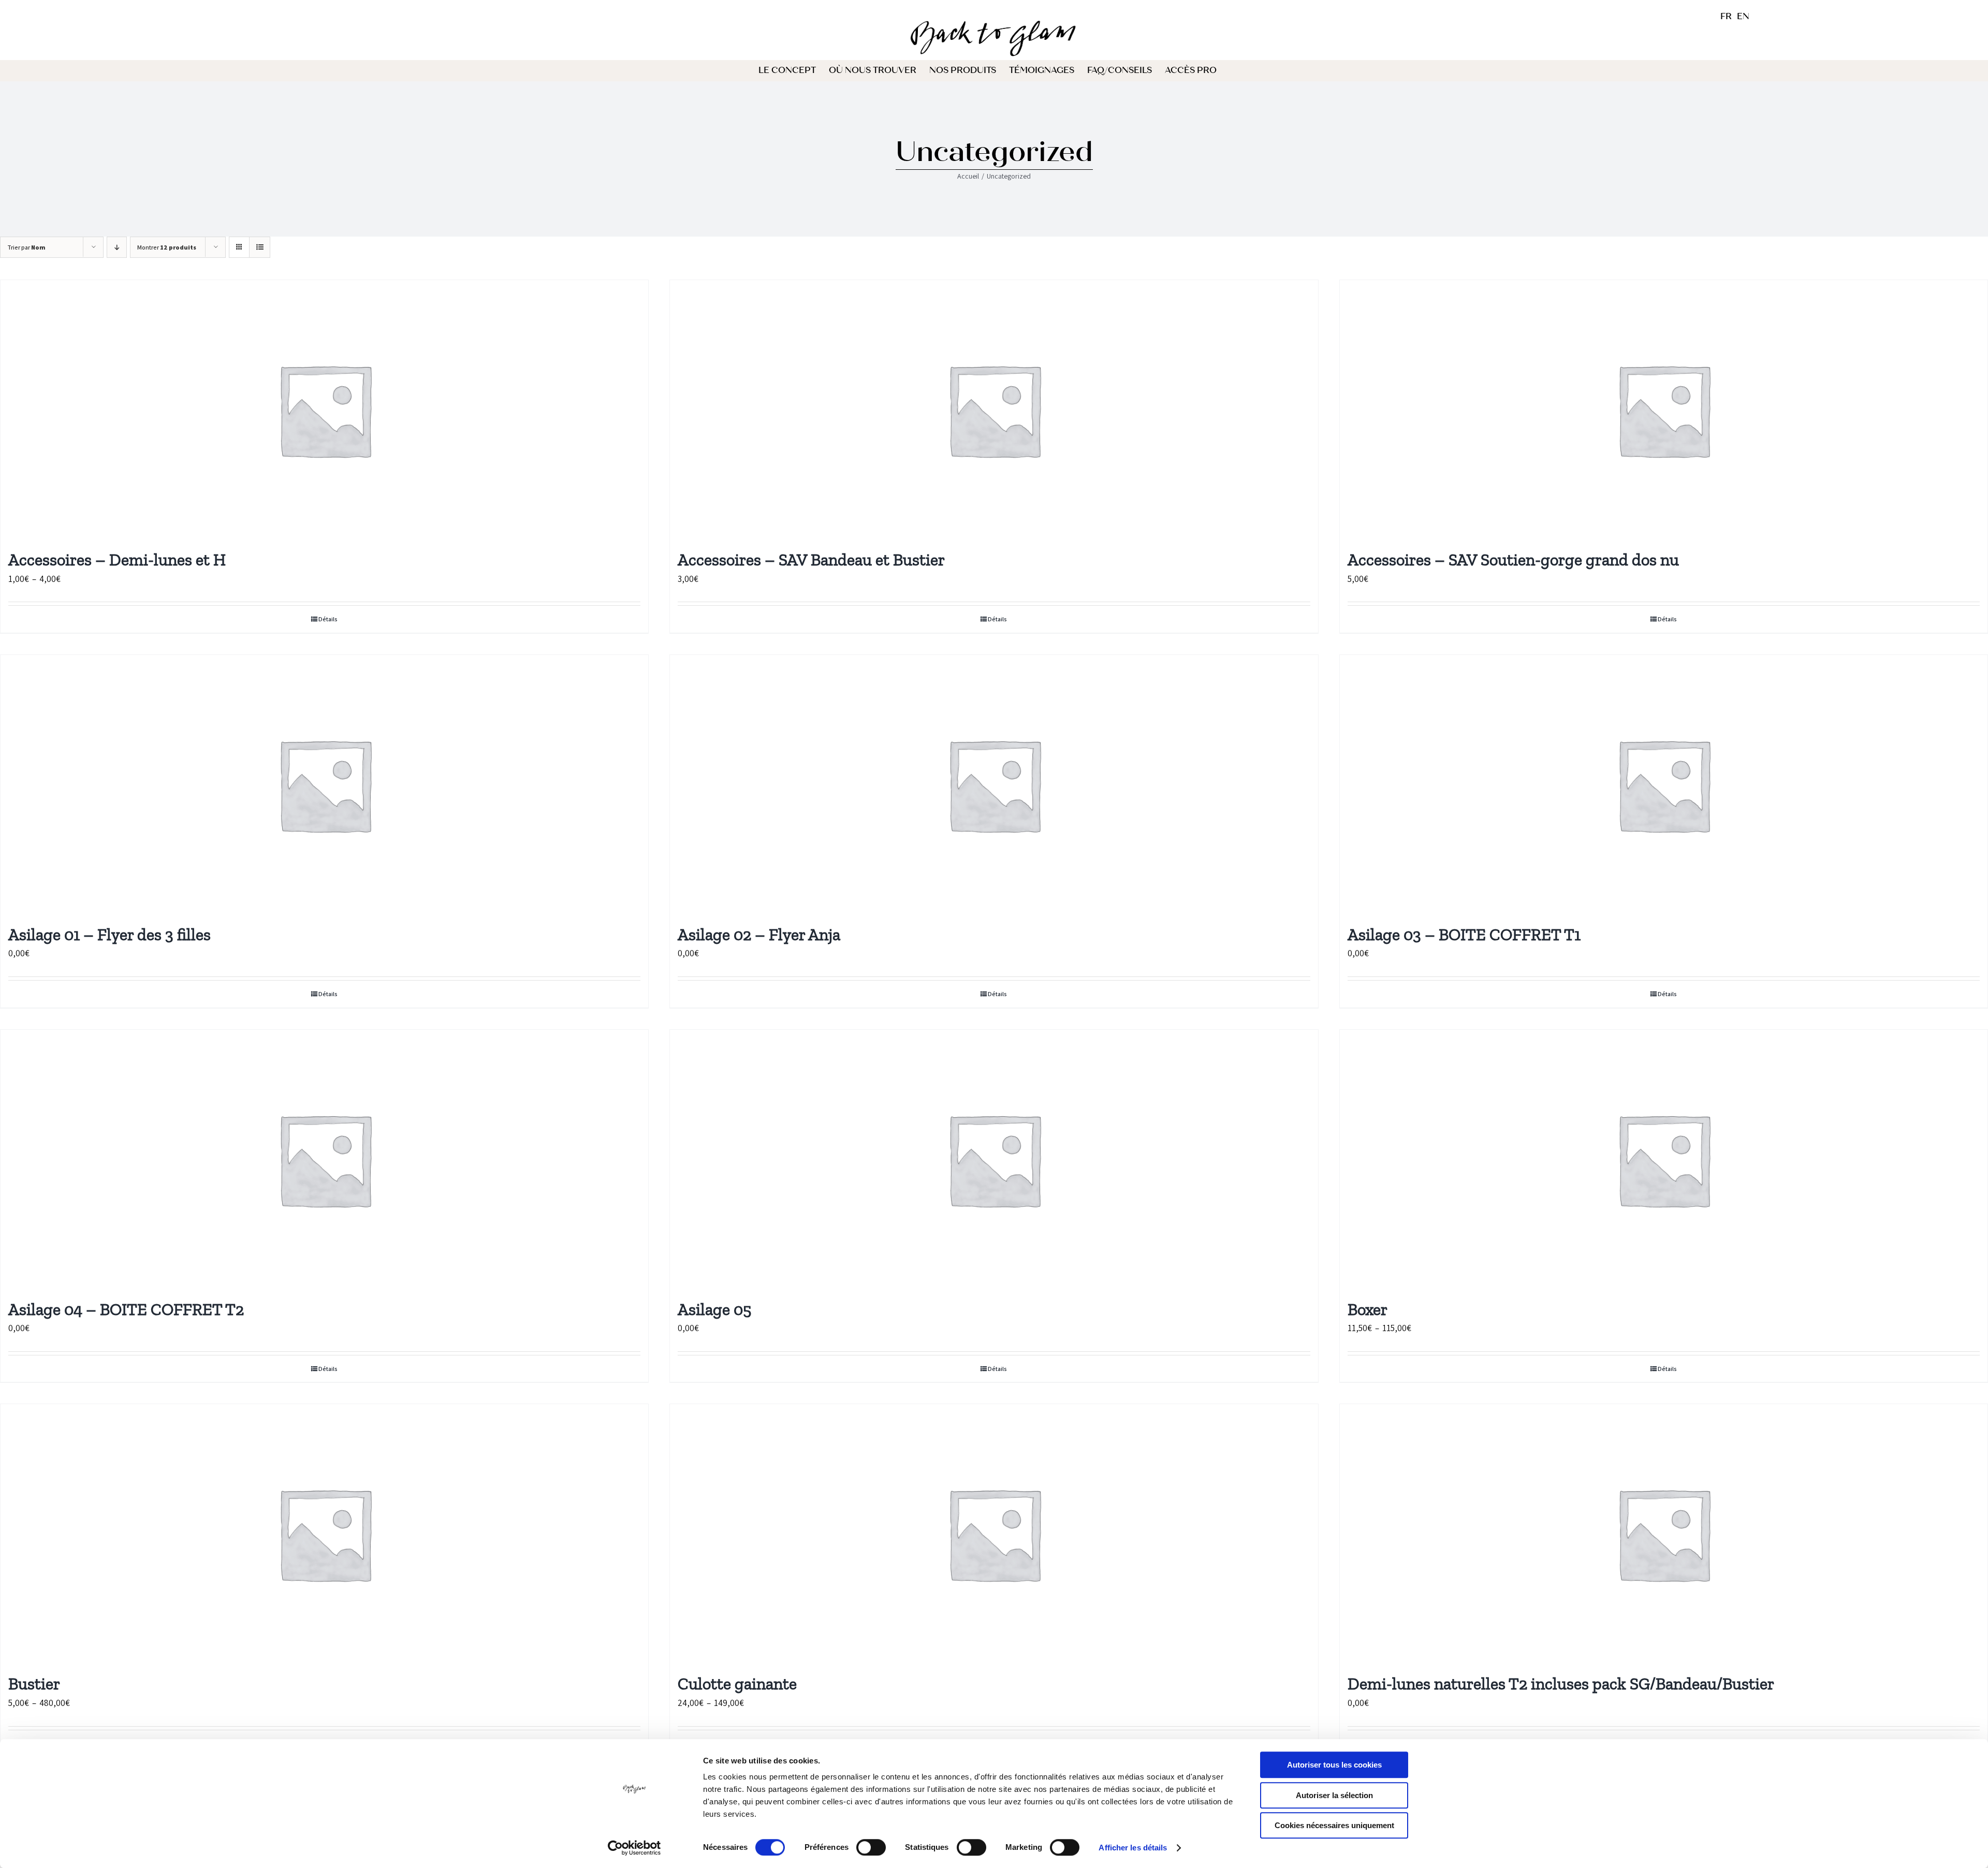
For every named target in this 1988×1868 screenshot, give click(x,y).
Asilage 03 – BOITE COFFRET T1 (1464, 935)
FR (1726, 16)
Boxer (1368, 1309)
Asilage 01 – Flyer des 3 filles (109, 935)
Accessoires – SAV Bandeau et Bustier (811, 560)
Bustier (34, 1684)
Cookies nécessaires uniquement (1334, 1825)
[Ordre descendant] (117, 247)
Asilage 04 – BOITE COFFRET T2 (126, 1309)
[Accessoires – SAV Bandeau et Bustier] (994, 410)
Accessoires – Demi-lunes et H (117, 560)
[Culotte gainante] (994, 1534)
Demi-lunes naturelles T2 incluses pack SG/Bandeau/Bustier (1561, 1684)
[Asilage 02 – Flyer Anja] (994, 784)
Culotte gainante (737, 1684)
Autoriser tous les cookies (1334, 1765)
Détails (328, 619)
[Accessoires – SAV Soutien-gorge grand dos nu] (1664, 410)
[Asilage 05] (994, 1159)
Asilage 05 (714, 1309)
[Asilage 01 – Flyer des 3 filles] (324, 784)
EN (1743, 16)
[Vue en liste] (260, 247)
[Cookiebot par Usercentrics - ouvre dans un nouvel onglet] (634, 1848)
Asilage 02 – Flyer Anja (759, 935)
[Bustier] (324, 1534)
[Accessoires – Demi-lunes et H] (324, 410)
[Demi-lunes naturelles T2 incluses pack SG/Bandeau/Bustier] (1664, 1534)
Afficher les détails (1133, 1848)
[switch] (871, 1847)
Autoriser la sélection (1334, 1795)
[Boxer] (1664, 1159)
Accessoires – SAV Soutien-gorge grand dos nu (1513, 560)
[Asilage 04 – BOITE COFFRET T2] (324, 1159)
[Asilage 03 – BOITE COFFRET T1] (1664, 784)
